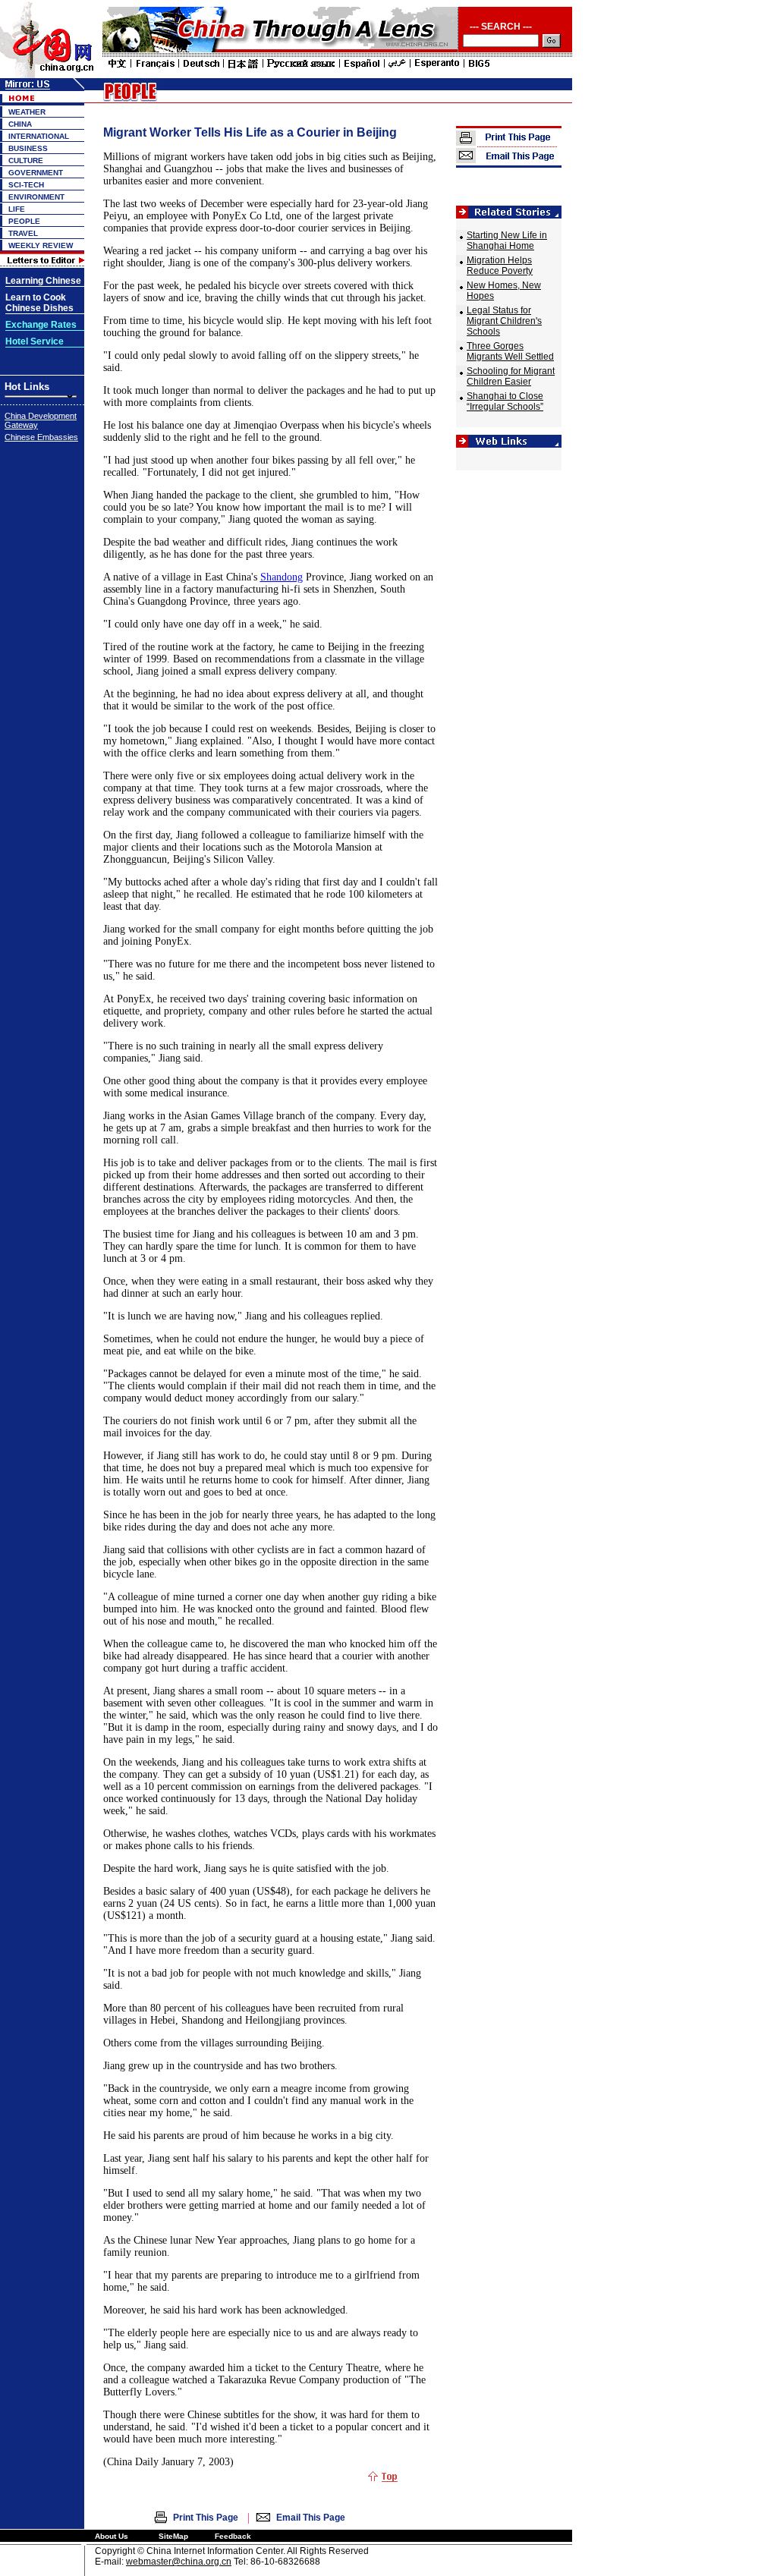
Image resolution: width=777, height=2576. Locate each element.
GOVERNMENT (36, 173)
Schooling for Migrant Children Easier (511, 376)
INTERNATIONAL (39, 136)
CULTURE (26, 160)
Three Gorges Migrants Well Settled (510, 351)
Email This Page (311, 2518)
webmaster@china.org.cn (179, 2562)
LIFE (17, 209)
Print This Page (206, 2518)
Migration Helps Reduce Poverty (500, 266)
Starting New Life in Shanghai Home (507, 241)
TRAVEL (23, 233)
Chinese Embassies (41, 437)
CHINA (20, 124)
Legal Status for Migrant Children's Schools (504, 321)
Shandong (282, 577)
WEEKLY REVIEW (41, 245)
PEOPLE (24, 221)
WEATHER (27, 112)
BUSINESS (28, 148)
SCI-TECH (26, 185)
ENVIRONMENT (36, 197)
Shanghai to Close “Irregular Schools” (505, 401)
